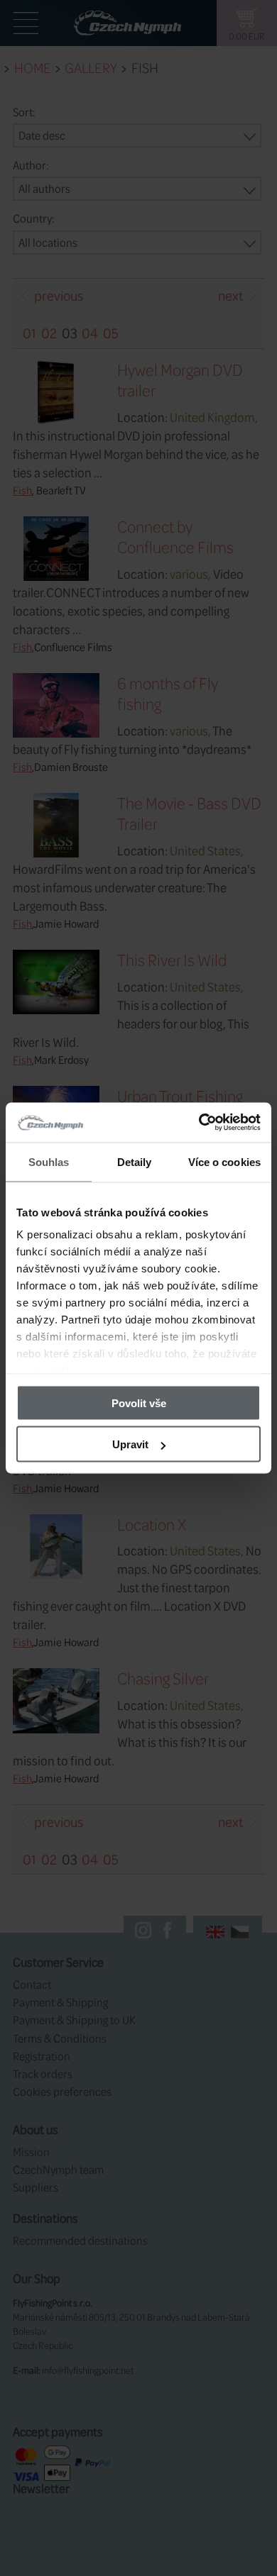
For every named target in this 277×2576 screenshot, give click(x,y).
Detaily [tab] (135, 1161)
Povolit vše (139, 1403)
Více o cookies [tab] (224, 1161)
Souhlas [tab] (49, 1161)
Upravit (130, 1444)
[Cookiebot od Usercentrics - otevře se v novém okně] (199, 1123)
